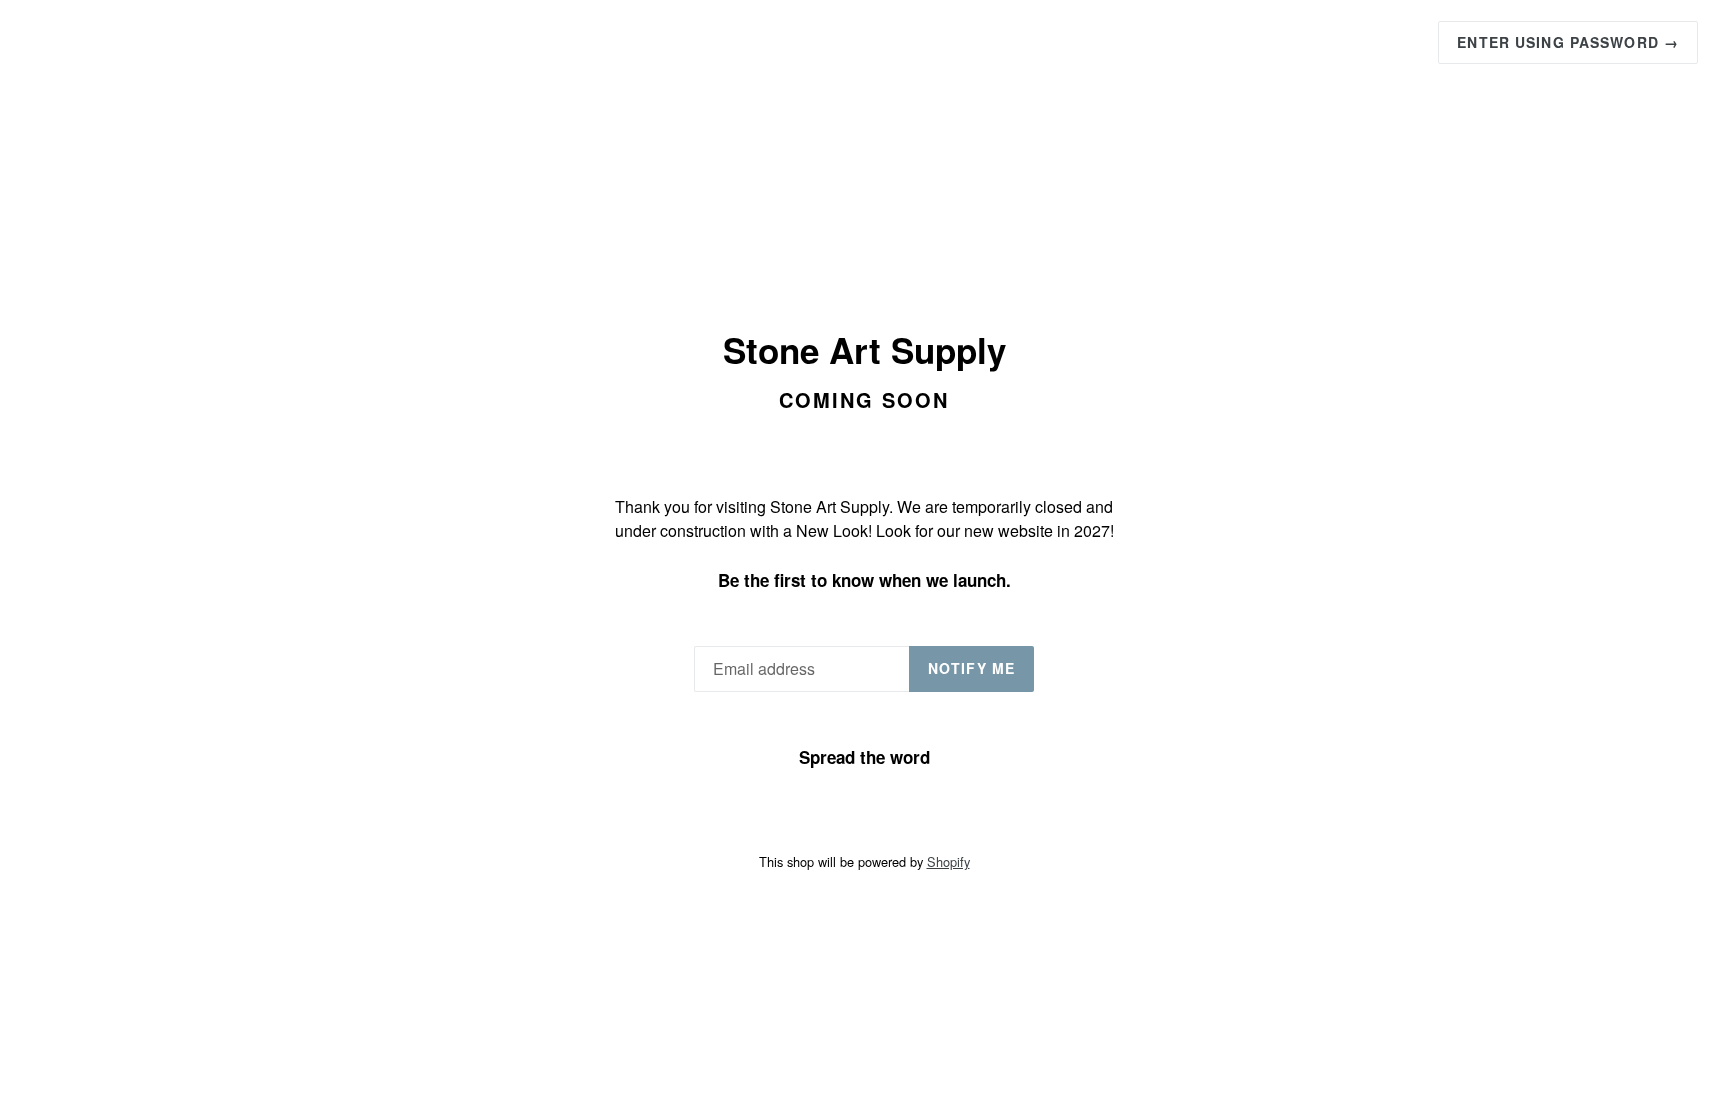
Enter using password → (1568, 42)
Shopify (948, 861)
